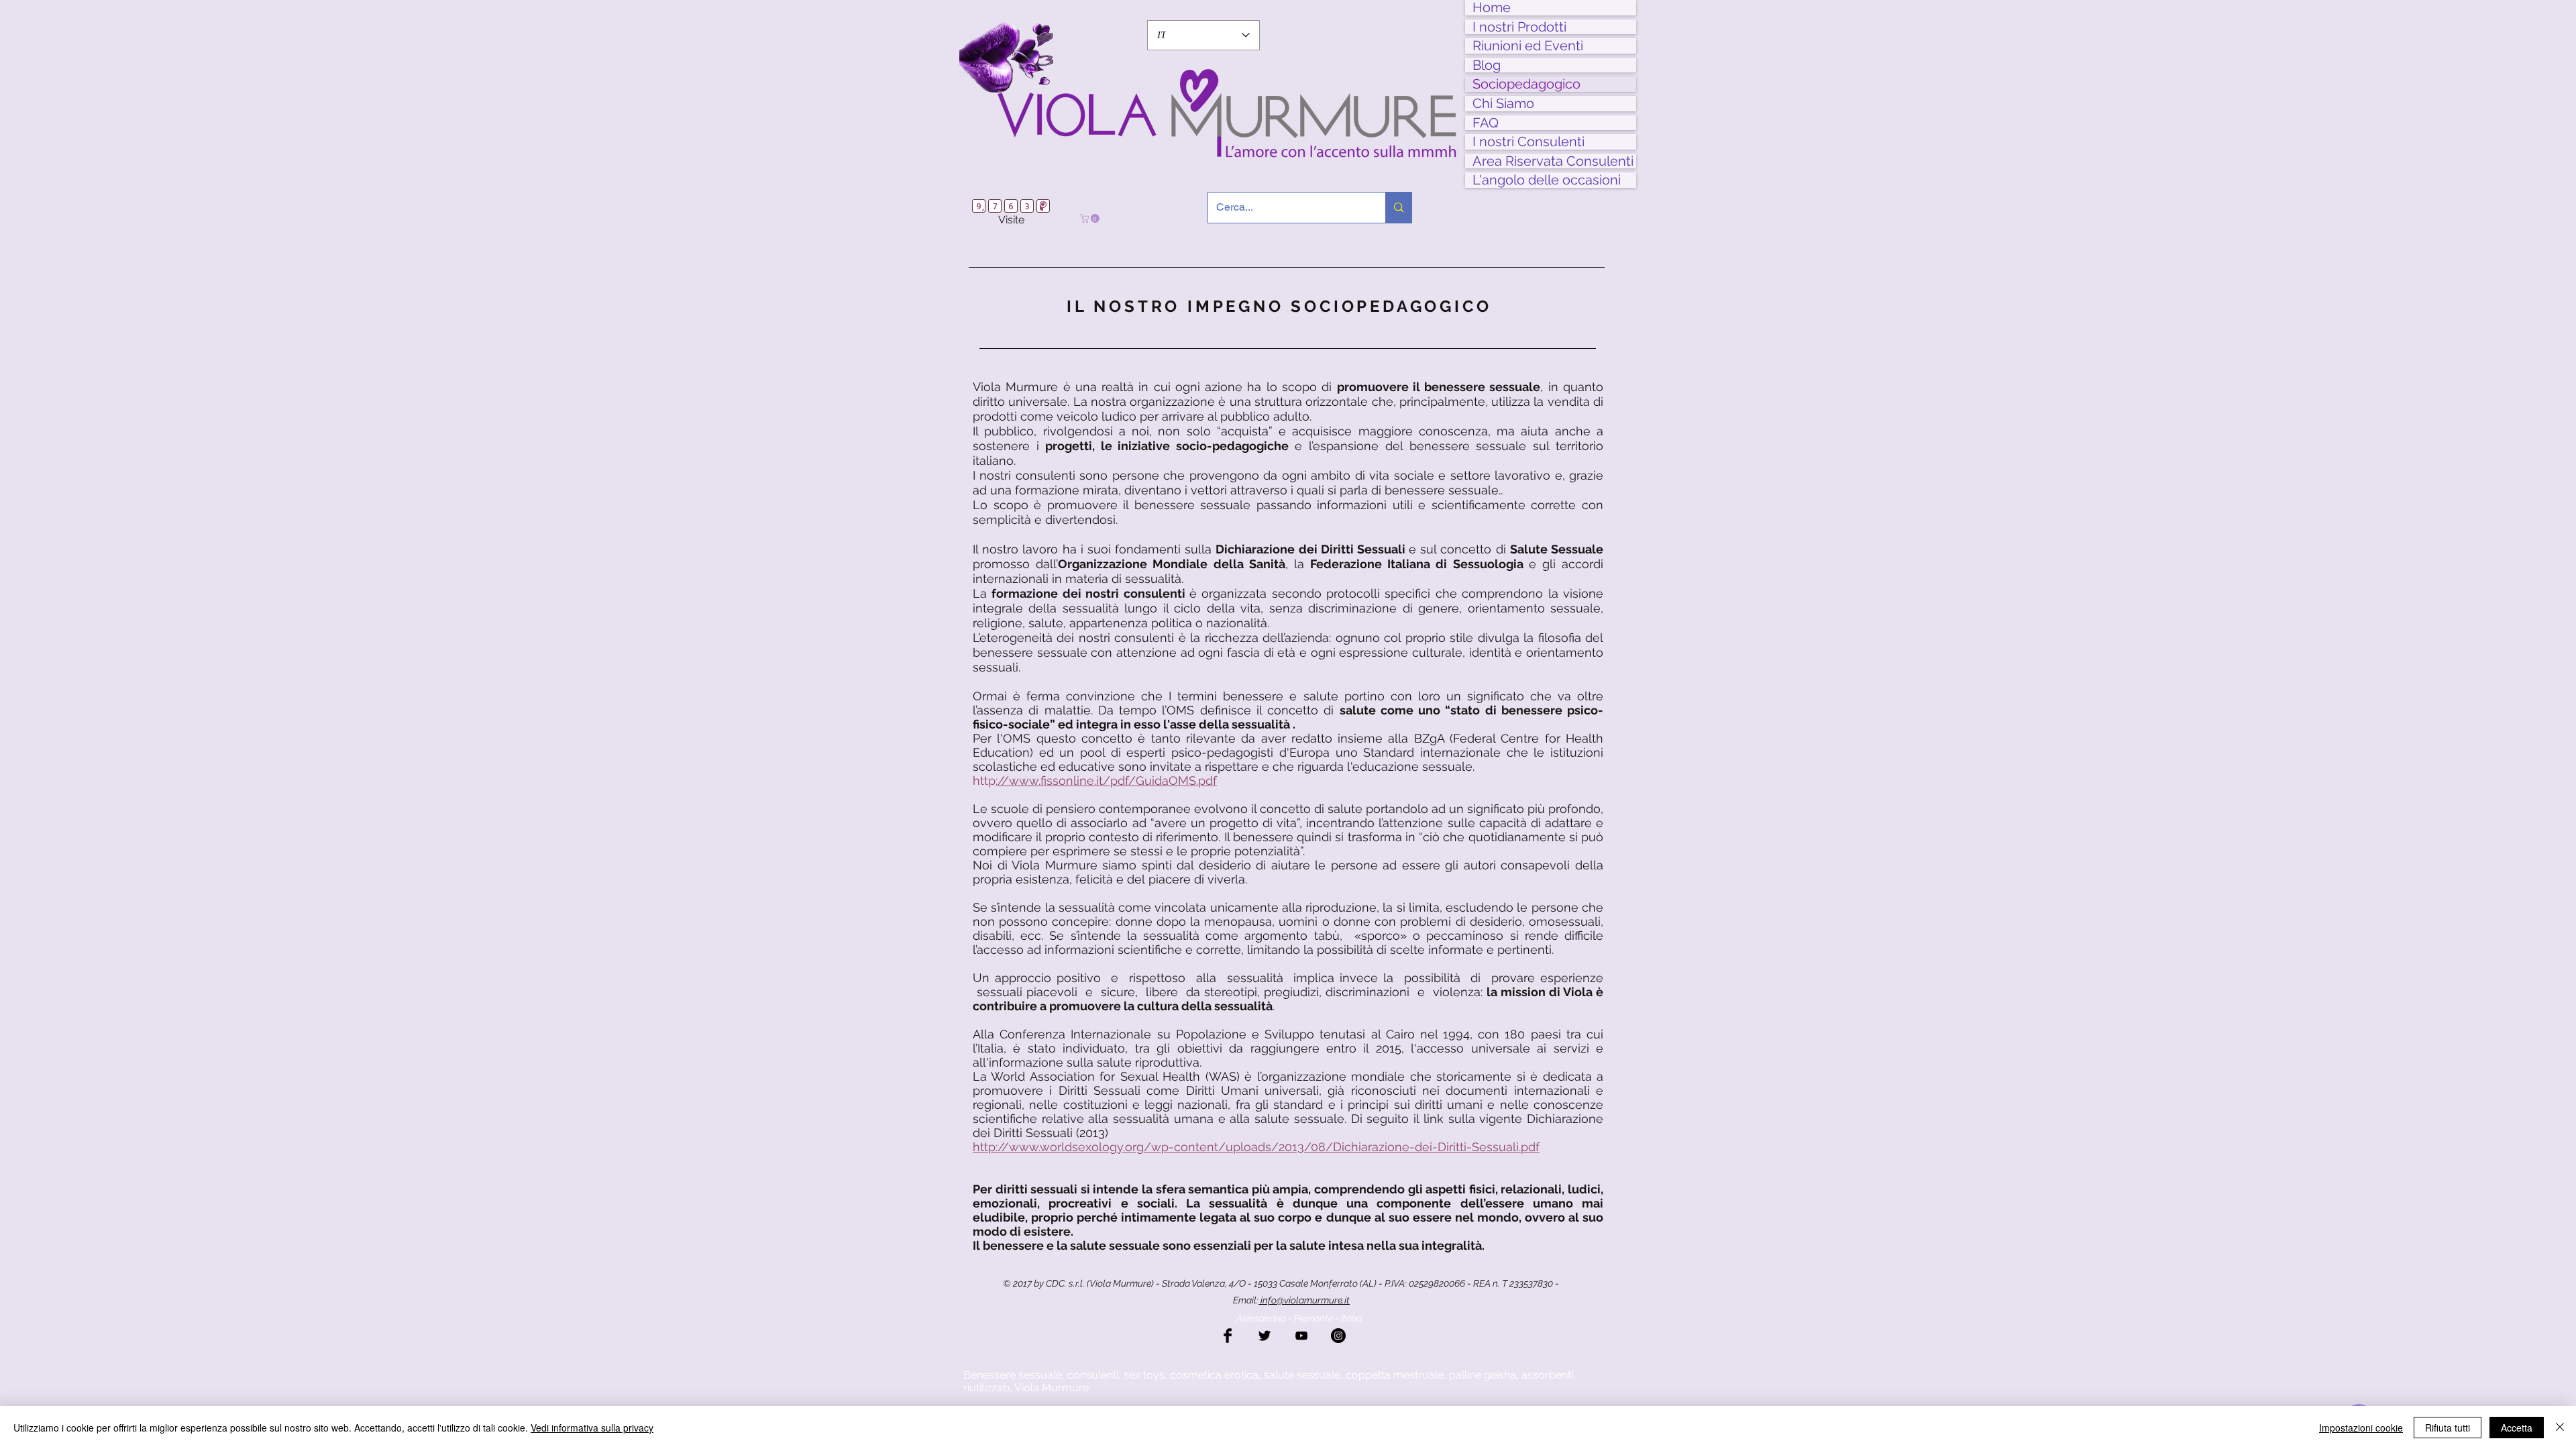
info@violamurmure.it (1304, 1300)
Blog (1487, 65)
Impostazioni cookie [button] (2361, 1428)
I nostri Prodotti (1519, 27)
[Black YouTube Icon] (1301, 1336)
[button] (1091, 218)
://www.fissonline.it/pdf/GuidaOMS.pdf (1106, 781)
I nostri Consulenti (1528, 142)
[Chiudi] (2560, 1428)
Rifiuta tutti (2448, 1428)
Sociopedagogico (1526, 84)
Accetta (2517, 1428)
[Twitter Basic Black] (1265, 1336)
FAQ (1486, 123)
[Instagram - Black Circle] (1338, 1336)
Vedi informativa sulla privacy (592, 1428)
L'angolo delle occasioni (1547, 180)
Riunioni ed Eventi (1528, 46)
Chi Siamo (1503, 104)
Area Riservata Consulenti (1553, 161)
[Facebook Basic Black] (1228, 1336)
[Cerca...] (1398, 208)
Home (1492, 8)
